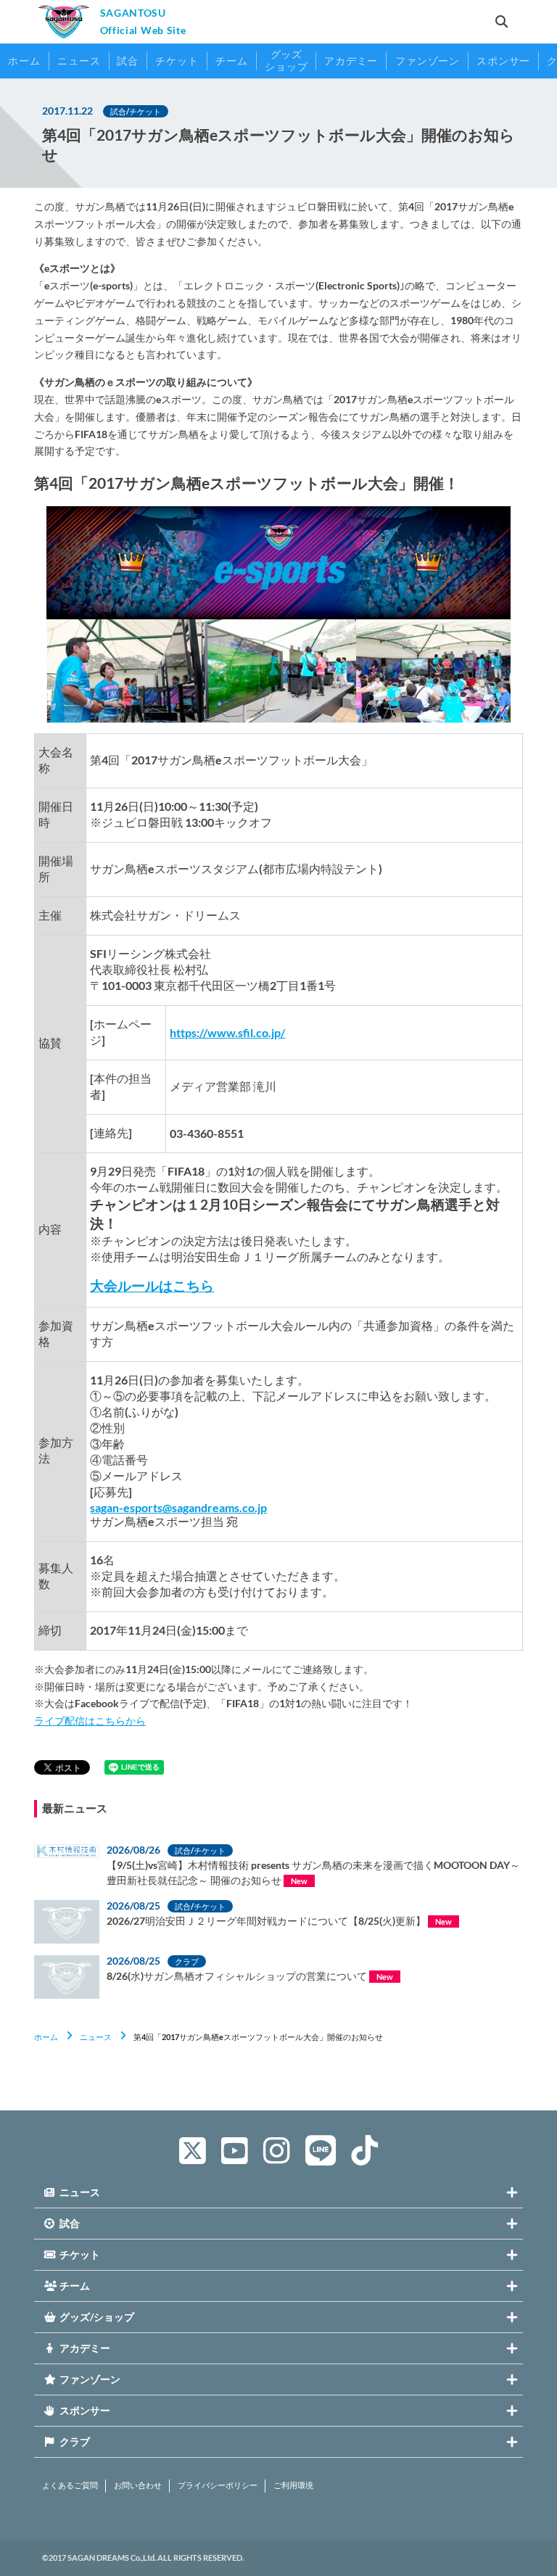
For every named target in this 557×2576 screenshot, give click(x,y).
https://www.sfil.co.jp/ (227, 1032)
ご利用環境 (293, 2485)
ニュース (96, 2037)
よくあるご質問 (70, 2485)
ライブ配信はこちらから (90, 1721)
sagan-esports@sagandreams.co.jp (178, 1507)
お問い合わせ (138, 2485)
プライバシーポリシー (218, 2485)
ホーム (46, 2037)
